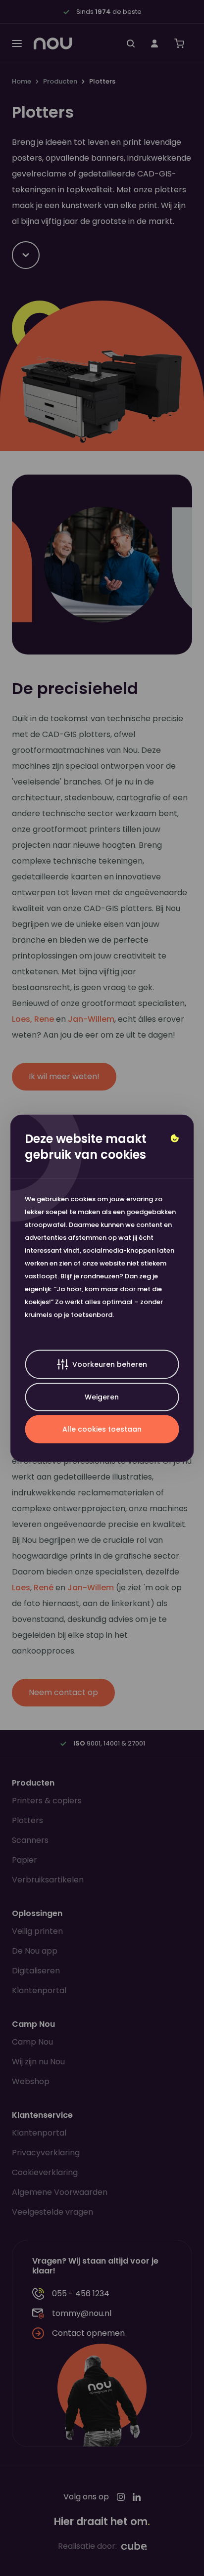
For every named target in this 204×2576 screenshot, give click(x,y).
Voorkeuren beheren (110, 1364)
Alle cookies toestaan (102, 1429)
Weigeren (102, 1397)
